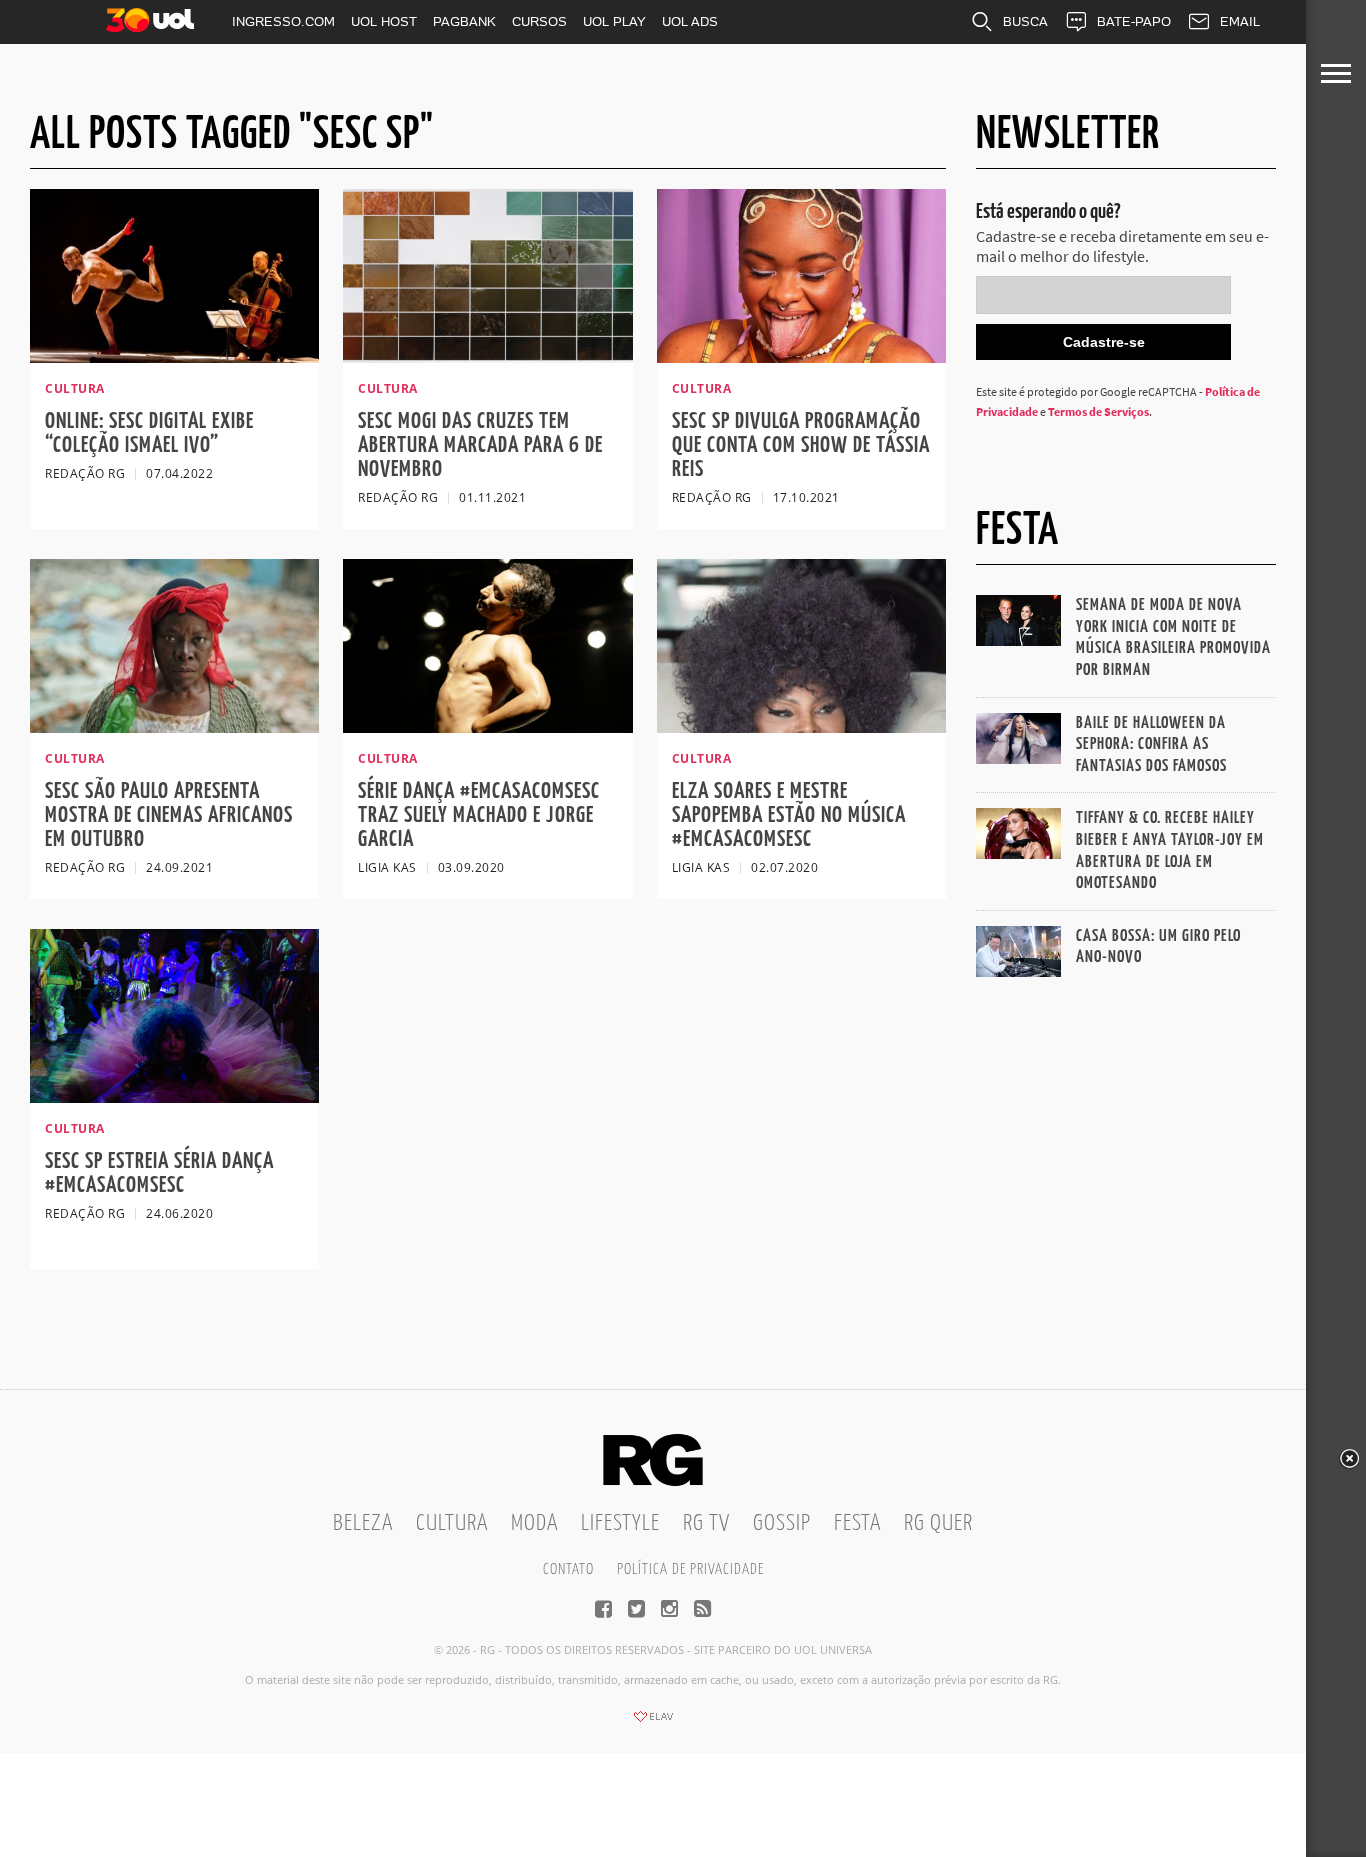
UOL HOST (384, 21)
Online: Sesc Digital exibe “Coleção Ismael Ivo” (149, 433)
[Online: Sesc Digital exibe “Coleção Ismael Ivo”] (174, 357)
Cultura (452, 1523)
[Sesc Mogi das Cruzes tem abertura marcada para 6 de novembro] (487, 357)
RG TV (706, 1523)
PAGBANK (464, 21)
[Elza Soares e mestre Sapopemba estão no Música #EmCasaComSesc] (801, 727)
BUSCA (1025, 21)
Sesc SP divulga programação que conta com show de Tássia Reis (801, 445)
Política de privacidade (690, 1569)
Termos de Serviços (1098, 411)
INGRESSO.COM (283, 21)
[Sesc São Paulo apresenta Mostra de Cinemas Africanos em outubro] (174, 727)
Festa (857, 1523)
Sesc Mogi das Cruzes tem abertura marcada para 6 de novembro (480, 445)
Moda (534, 1523)
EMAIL (1240, 21)
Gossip (782, 1523)
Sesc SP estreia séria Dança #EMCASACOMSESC (159, 1173)
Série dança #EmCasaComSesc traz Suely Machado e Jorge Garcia (479, 815)
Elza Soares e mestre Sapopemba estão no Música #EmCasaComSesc (789, 815)
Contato (568, 1569)
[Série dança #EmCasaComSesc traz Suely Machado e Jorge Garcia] (487, 727)
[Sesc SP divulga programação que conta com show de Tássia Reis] (801, 357)
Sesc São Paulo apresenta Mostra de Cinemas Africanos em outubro (169, 815)
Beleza (363, 1523)
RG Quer (938, 1523)
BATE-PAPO (1134, 21)
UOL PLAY (614, 21)
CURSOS (539, 21)
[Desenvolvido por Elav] (653, 1723)
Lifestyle (620, 1523)
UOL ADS (690, 21)
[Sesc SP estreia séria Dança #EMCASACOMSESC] (174, 1097)
